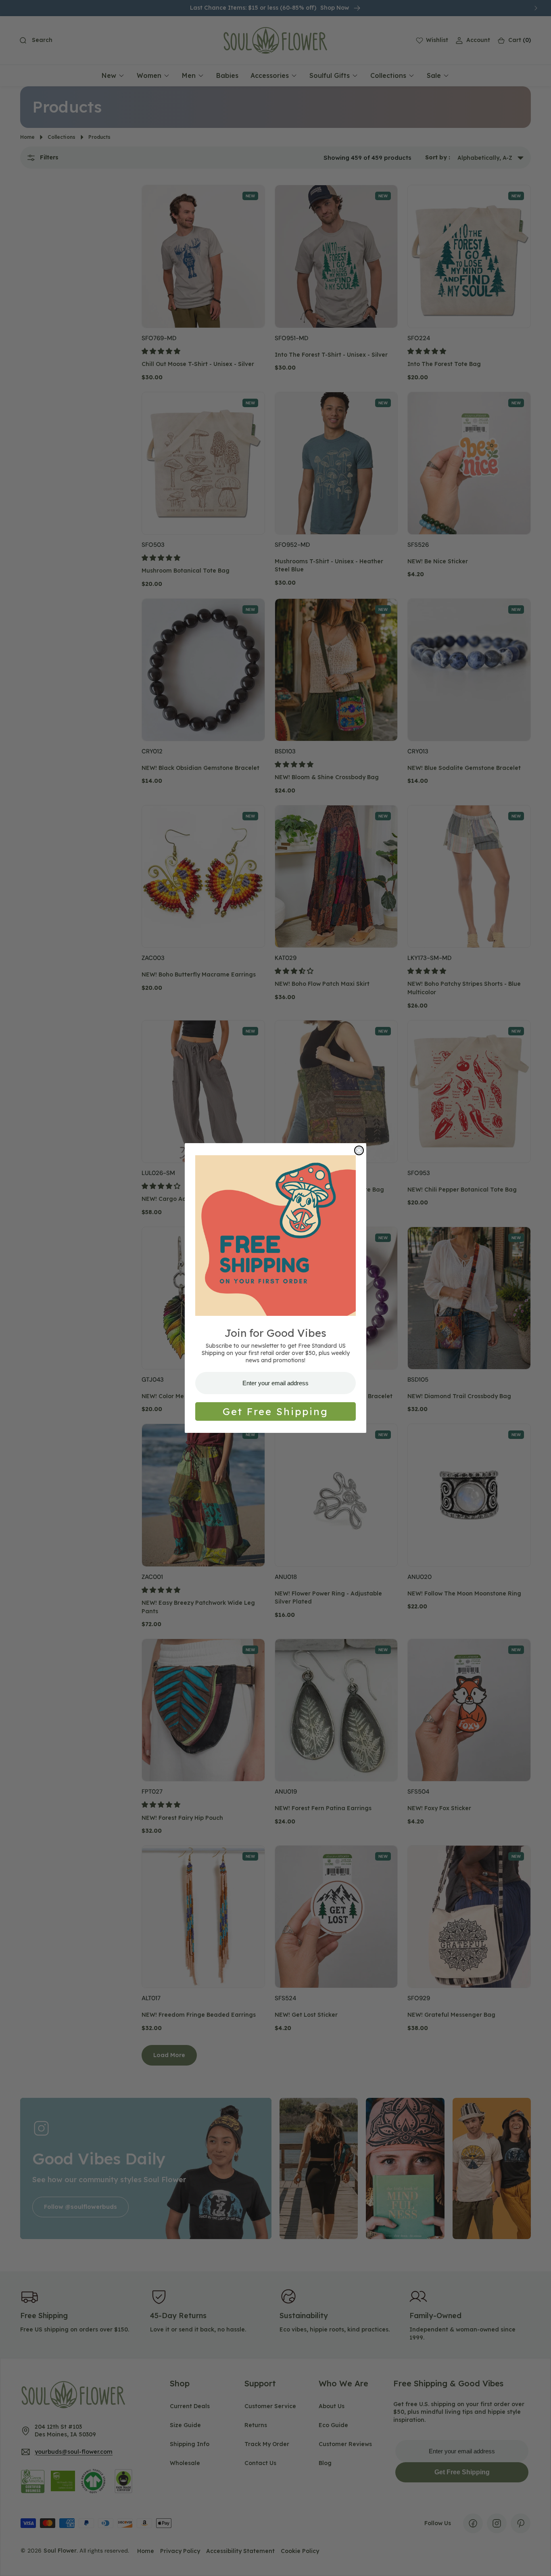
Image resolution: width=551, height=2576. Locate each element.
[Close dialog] (359, 1150)
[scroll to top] (537, 2562)
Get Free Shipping (275, 1411)
